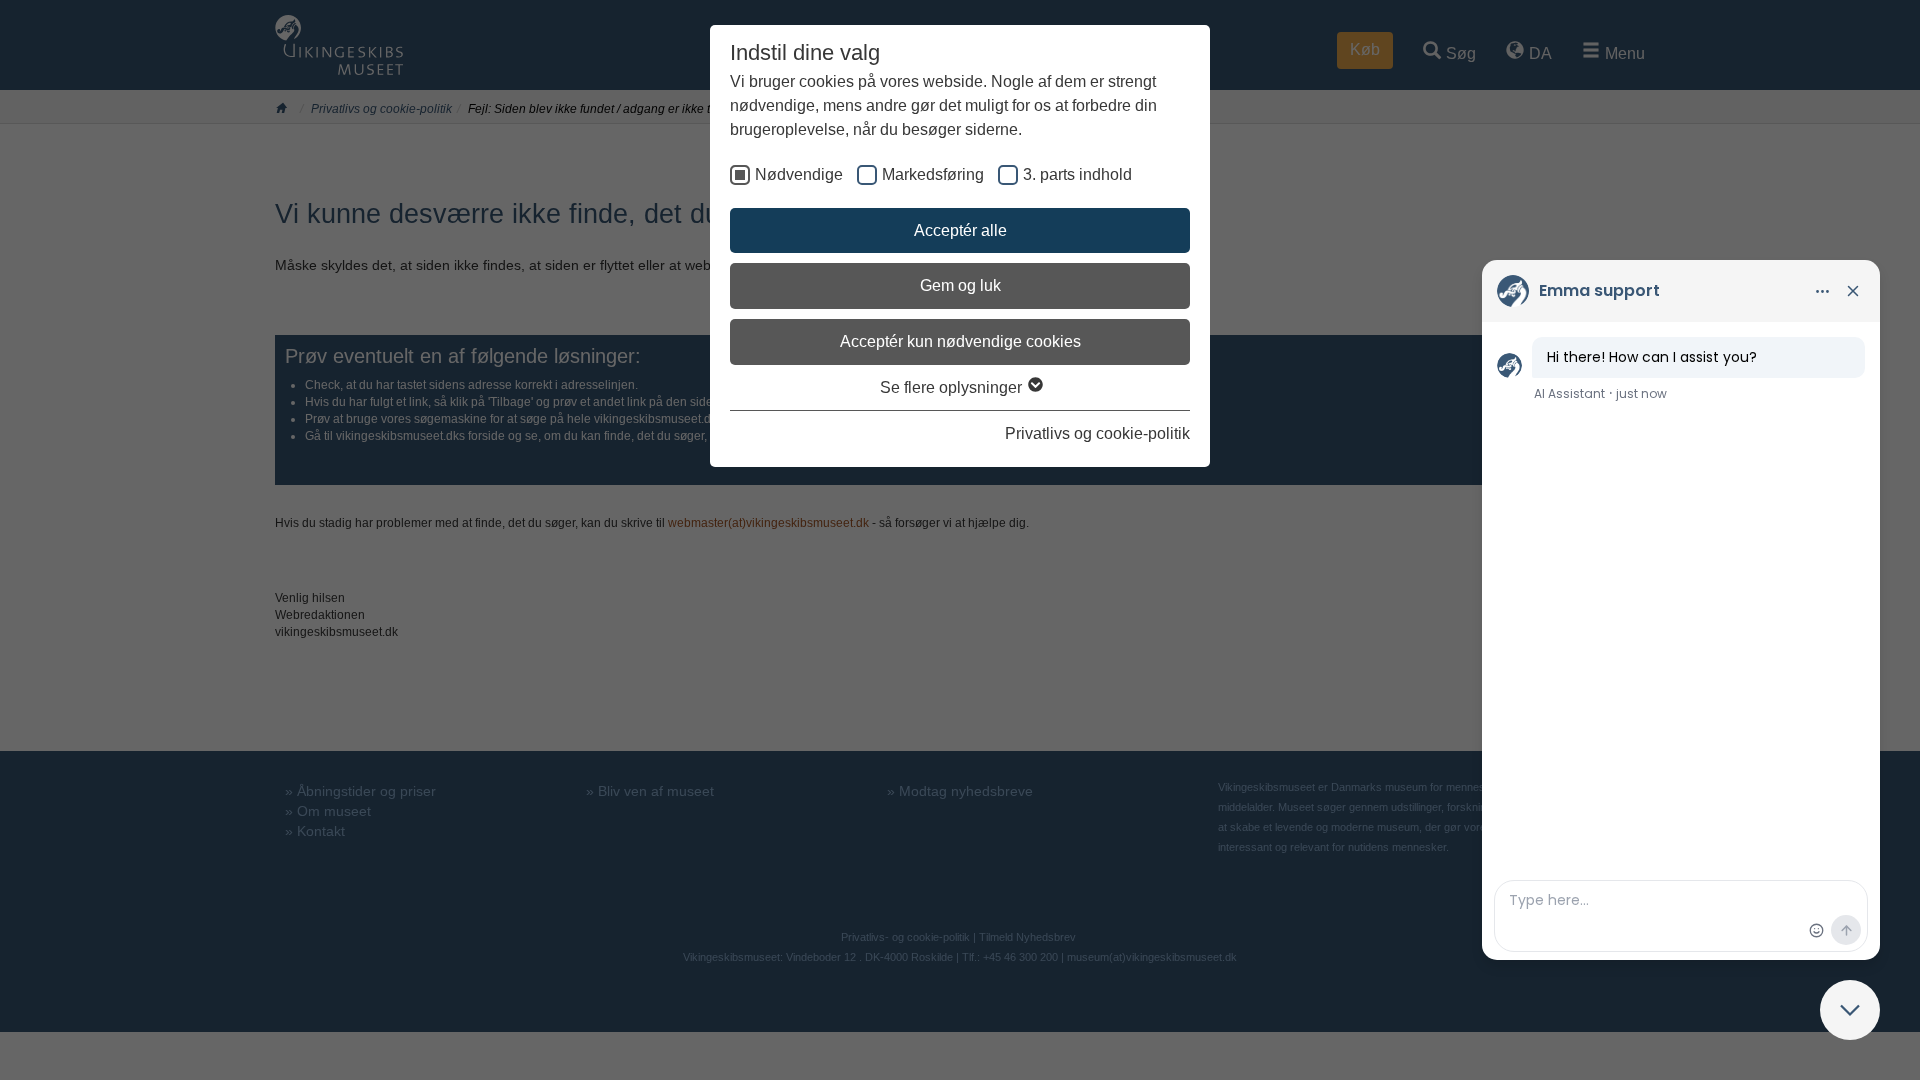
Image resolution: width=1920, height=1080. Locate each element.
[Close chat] (1850, 1010)
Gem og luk (960, 285)
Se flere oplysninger (953, 387)
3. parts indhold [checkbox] (1077, 174)
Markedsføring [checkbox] (933, 174)
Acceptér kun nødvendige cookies (960, 341)
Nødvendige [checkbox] (799, 174)
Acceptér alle (960, 230)
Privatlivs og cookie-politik (1097, 433)
